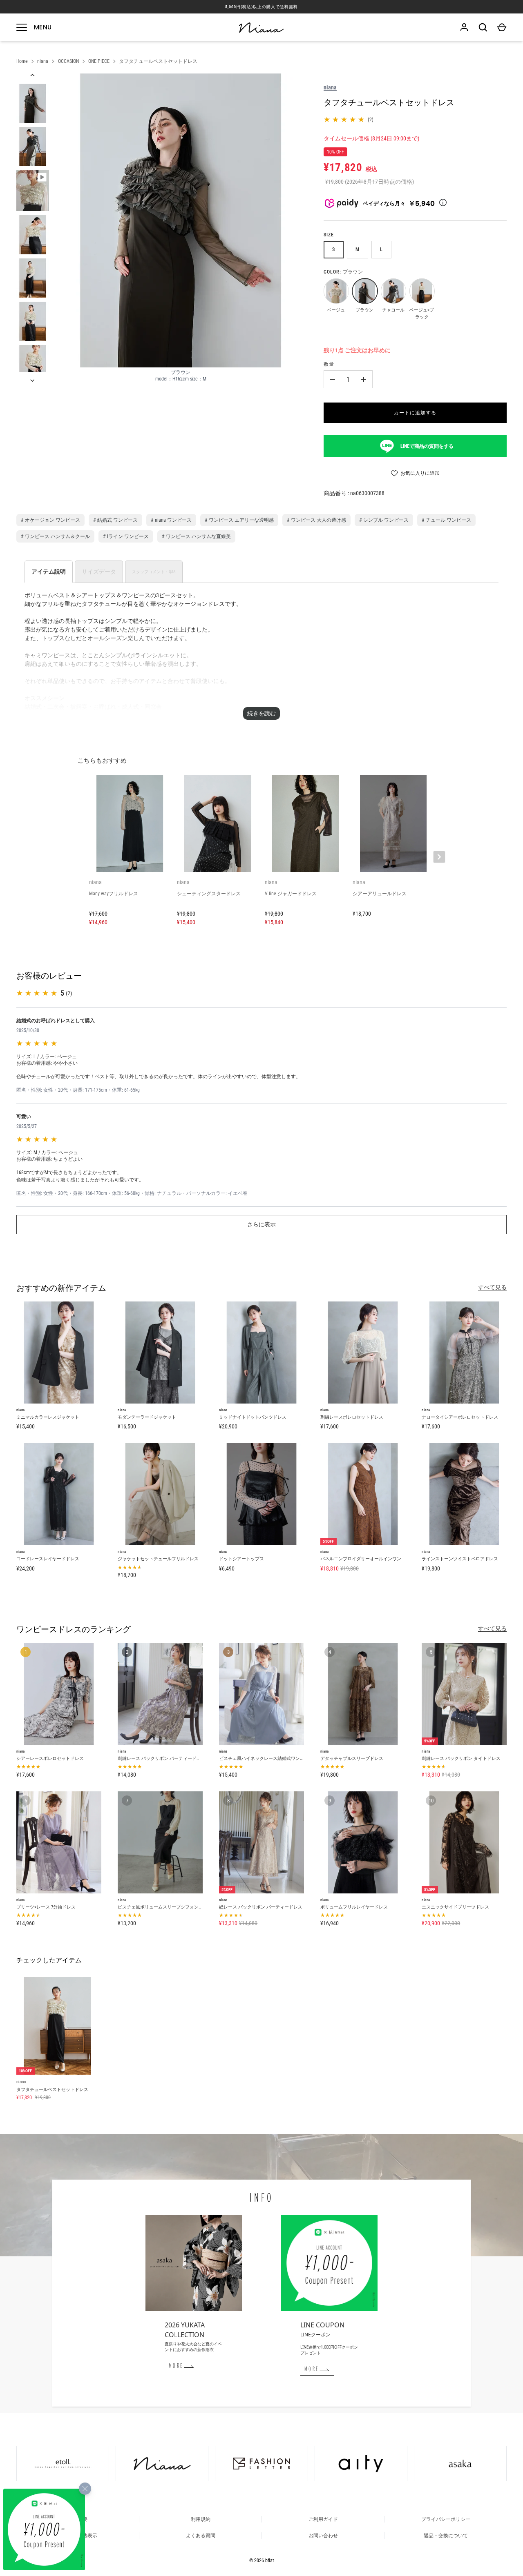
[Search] (483, 27)
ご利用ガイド (323, 2519)
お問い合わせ (323, 2536)
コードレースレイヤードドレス (48, 1559)
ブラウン (364, 291)
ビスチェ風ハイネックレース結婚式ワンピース (266, 1758)
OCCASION (68, 61)
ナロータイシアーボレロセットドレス (460, 1417)
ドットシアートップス (241, 1559)
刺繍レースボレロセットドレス (352, 1417)
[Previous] (33, 75)
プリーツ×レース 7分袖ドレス (46, 1907)
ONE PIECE (99, 61)
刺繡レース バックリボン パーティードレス (162, 1758)
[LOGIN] (464, 27)
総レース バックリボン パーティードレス (261, 1907)
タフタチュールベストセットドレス (158, 61)
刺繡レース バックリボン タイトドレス (461, 1758)
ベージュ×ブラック (422, 291)
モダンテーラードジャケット (147, 1417)
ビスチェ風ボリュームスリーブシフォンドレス (165, 1907)
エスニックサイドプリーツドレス (455, 1907)
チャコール (393, 291)
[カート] (502, 27)
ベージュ (336, 291)
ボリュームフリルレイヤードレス (354, 1907)
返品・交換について (446, 2536)
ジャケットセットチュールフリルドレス (158, 1559)
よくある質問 (201, 2536)
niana (43, 61)
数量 (329, 364)
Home (22, 61)
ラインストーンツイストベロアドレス (460, 1559)
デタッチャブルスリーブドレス (352, 1758)
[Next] (33, 380)
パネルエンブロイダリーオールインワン (361, 1559)
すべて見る (492, 1287)
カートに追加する (415, 413)
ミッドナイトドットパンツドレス (253, 1417)
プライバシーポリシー (446, 2519)
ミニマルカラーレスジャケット (48, 1417)
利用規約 (201, 2519)
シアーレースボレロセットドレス (50, 1758)
